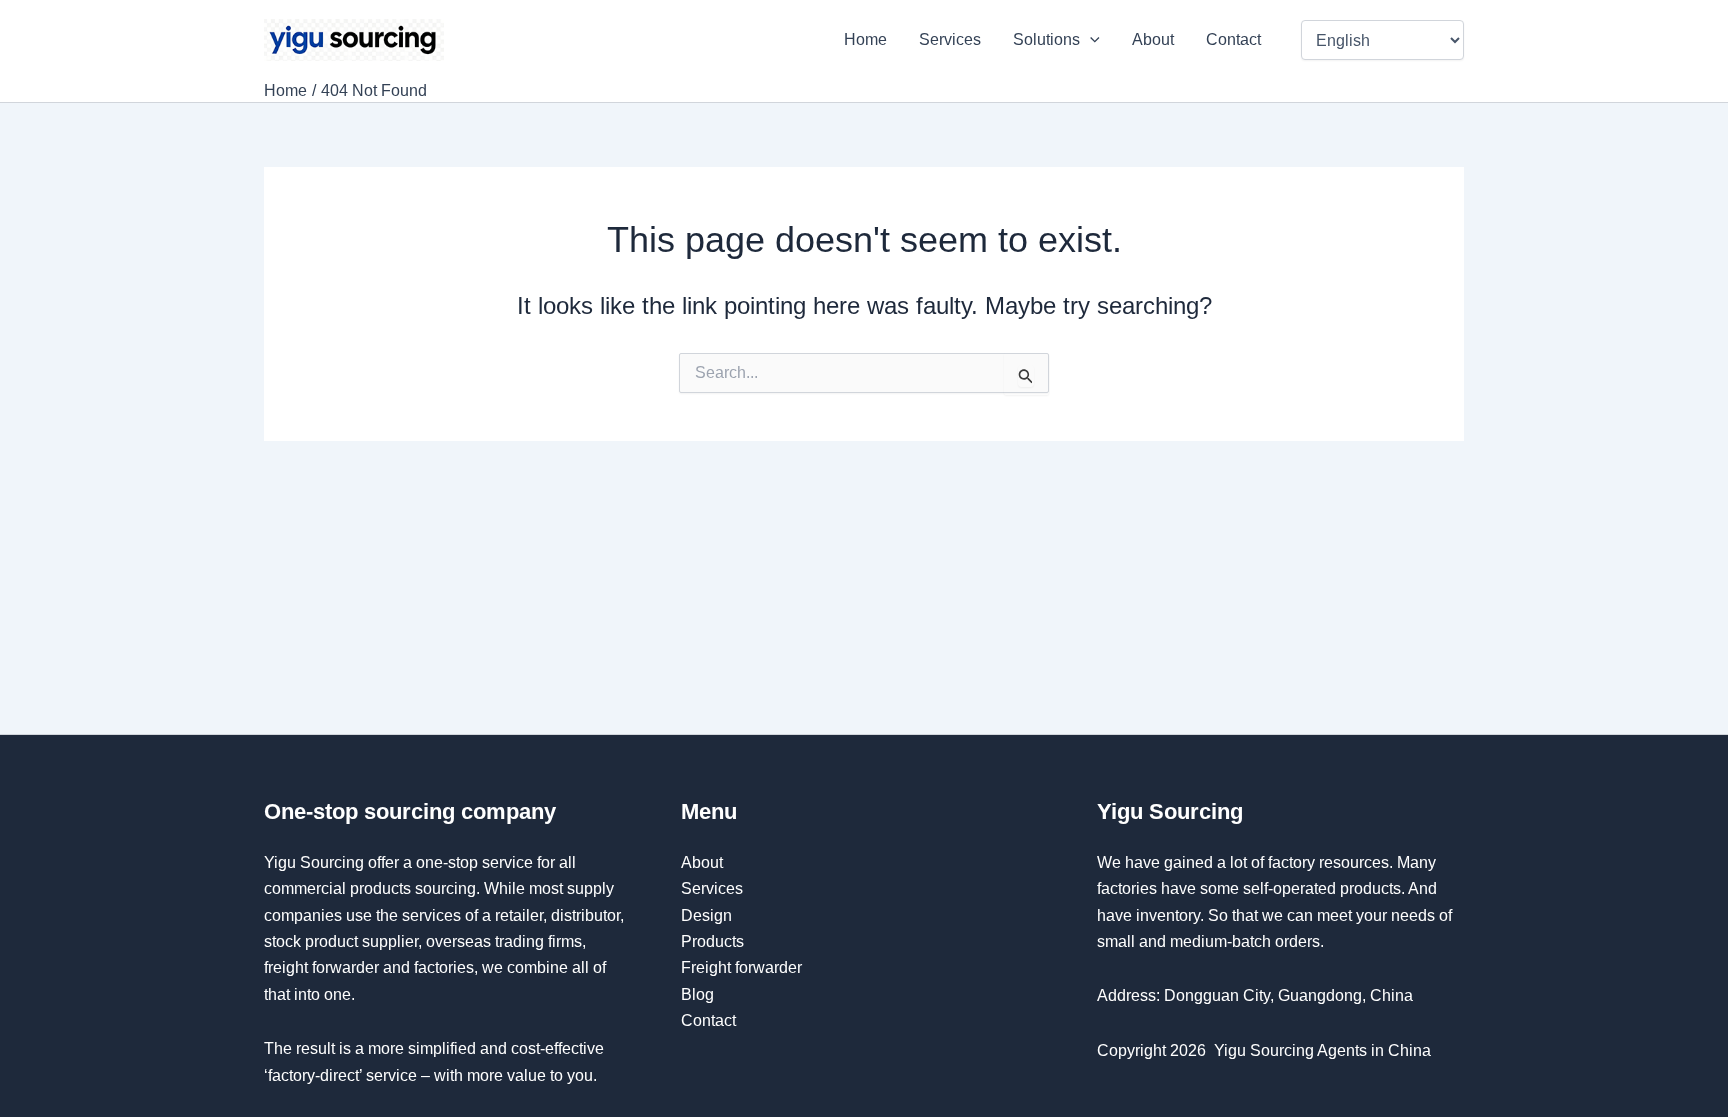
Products (712, 941)
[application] (1090, 40)
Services (950, 39)
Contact (1235, 39)
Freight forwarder (741, 967)
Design (706, 915)
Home (865, 39)
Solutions (1046, 39)
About (1153, 39)
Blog (697, 994)
